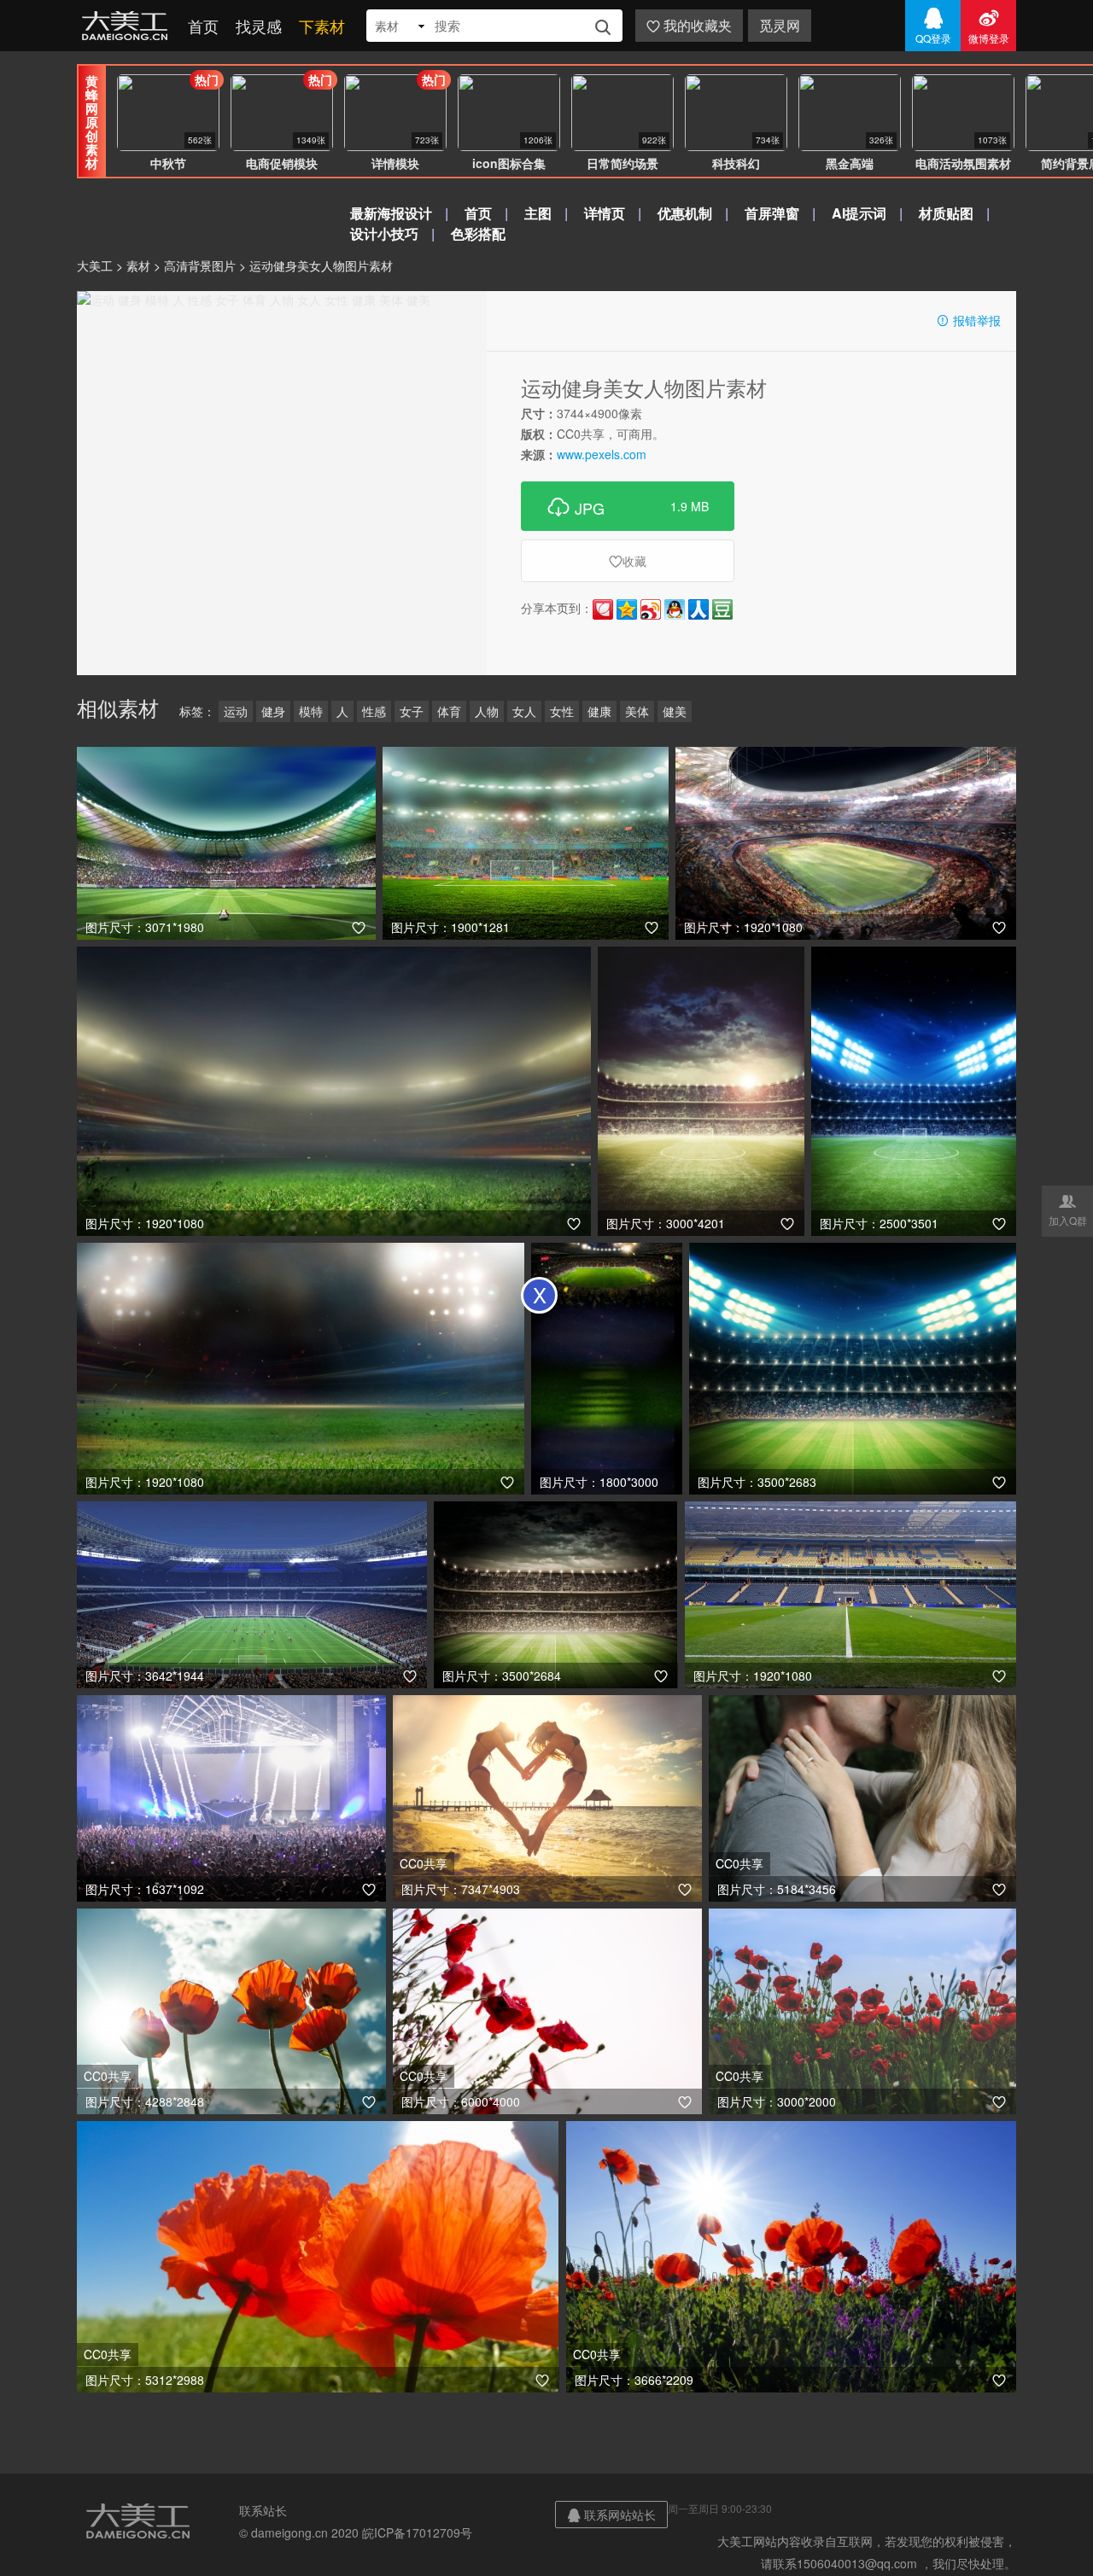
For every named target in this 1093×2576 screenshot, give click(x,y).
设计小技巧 (384, 233)
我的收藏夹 (689, 25)
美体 (637, 711)
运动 (236, 711)
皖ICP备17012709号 (417, 2532)
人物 (487, 711)
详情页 (605, 213)
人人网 (698, 609)
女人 (524, 711)
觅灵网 (780, 25)
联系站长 (263, 2510)
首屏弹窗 (772, 213)
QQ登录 (933, 26)
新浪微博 (651, 609)
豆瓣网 (722, 609)
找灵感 (259, 26)
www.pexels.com (602, 454)
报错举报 (968, 320)
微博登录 (989, 26)
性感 (374, 711)
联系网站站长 (611, 2515)
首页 (203, 26)
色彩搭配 (478, 233)
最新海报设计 (391, 213)
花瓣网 (603, 609)
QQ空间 (627, 609)
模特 (311, 711)
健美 (675, 711)
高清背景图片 (200, 265)
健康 (599, 711)
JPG (628, 506)
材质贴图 (946, 213)
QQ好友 (675, 609)
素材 (138, 265)
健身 (273, 711)
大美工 (128, 26)
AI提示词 (859, 213)
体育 (449, 711)
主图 (538, 213)
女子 (412, 711)
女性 (562, 711)
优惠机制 (685, 213)
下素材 (322, 26)
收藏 (628, 561)
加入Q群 (1068, 1209)
